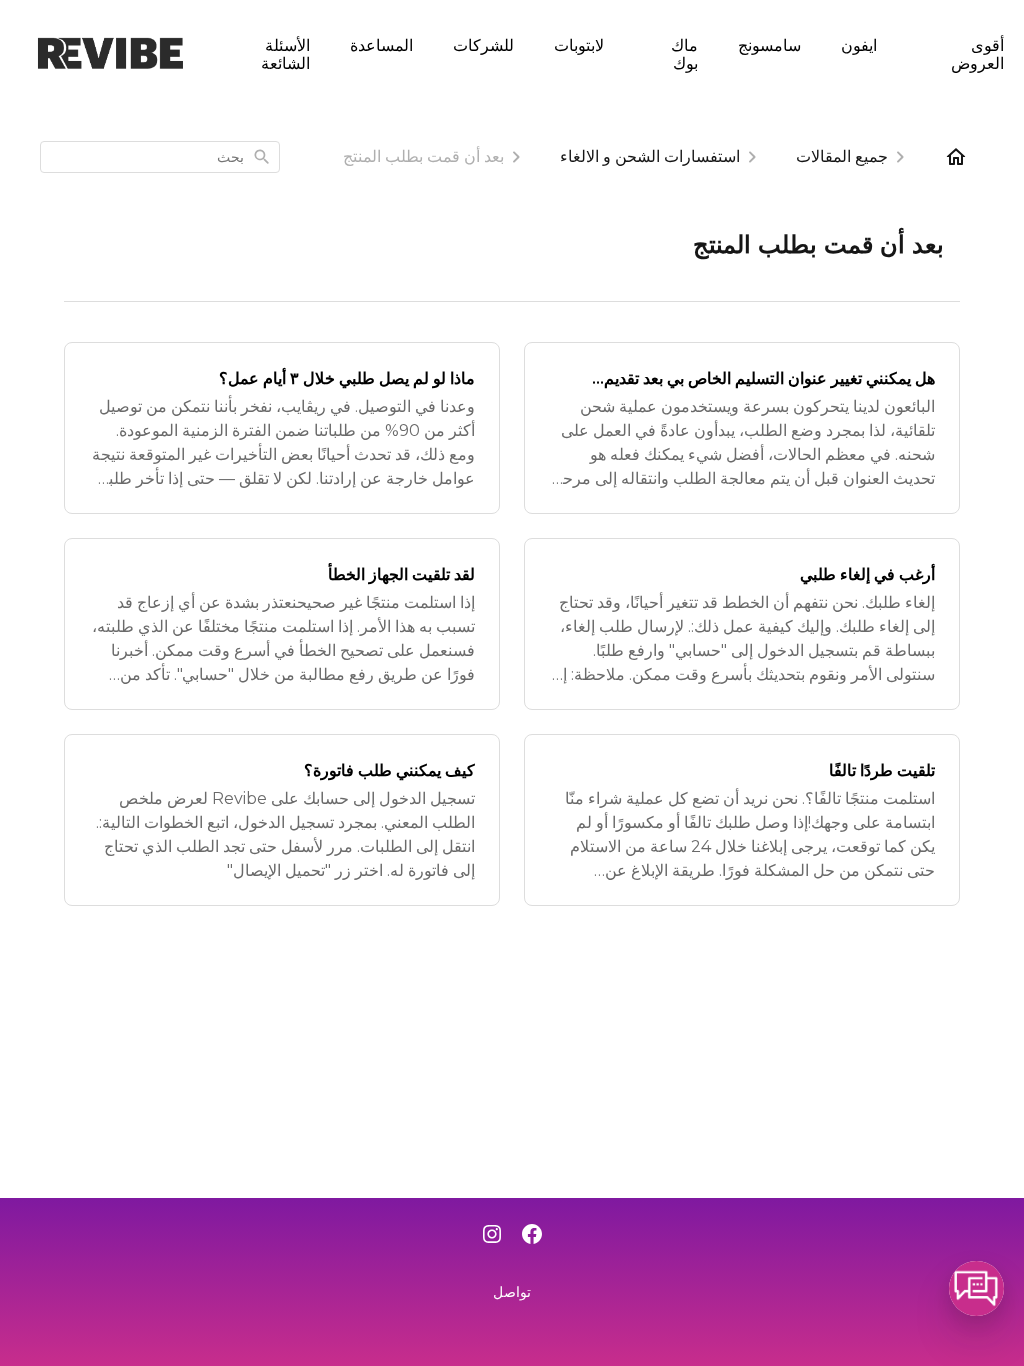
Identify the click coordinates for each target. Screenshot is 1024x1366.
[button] (976, 1288)
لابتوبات (579, 44)
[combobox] (160, 157)
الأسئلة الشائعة (285, 53)
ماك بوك (684, 53)
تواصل (512, 1292)
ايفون (859, 44)
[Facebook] (532, 1236)
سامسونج (769, 44)
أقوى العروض (977, 53)
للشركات (483, 44)
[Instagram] (492, 1236)
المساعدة (381, 44)
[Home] (956, 157)
